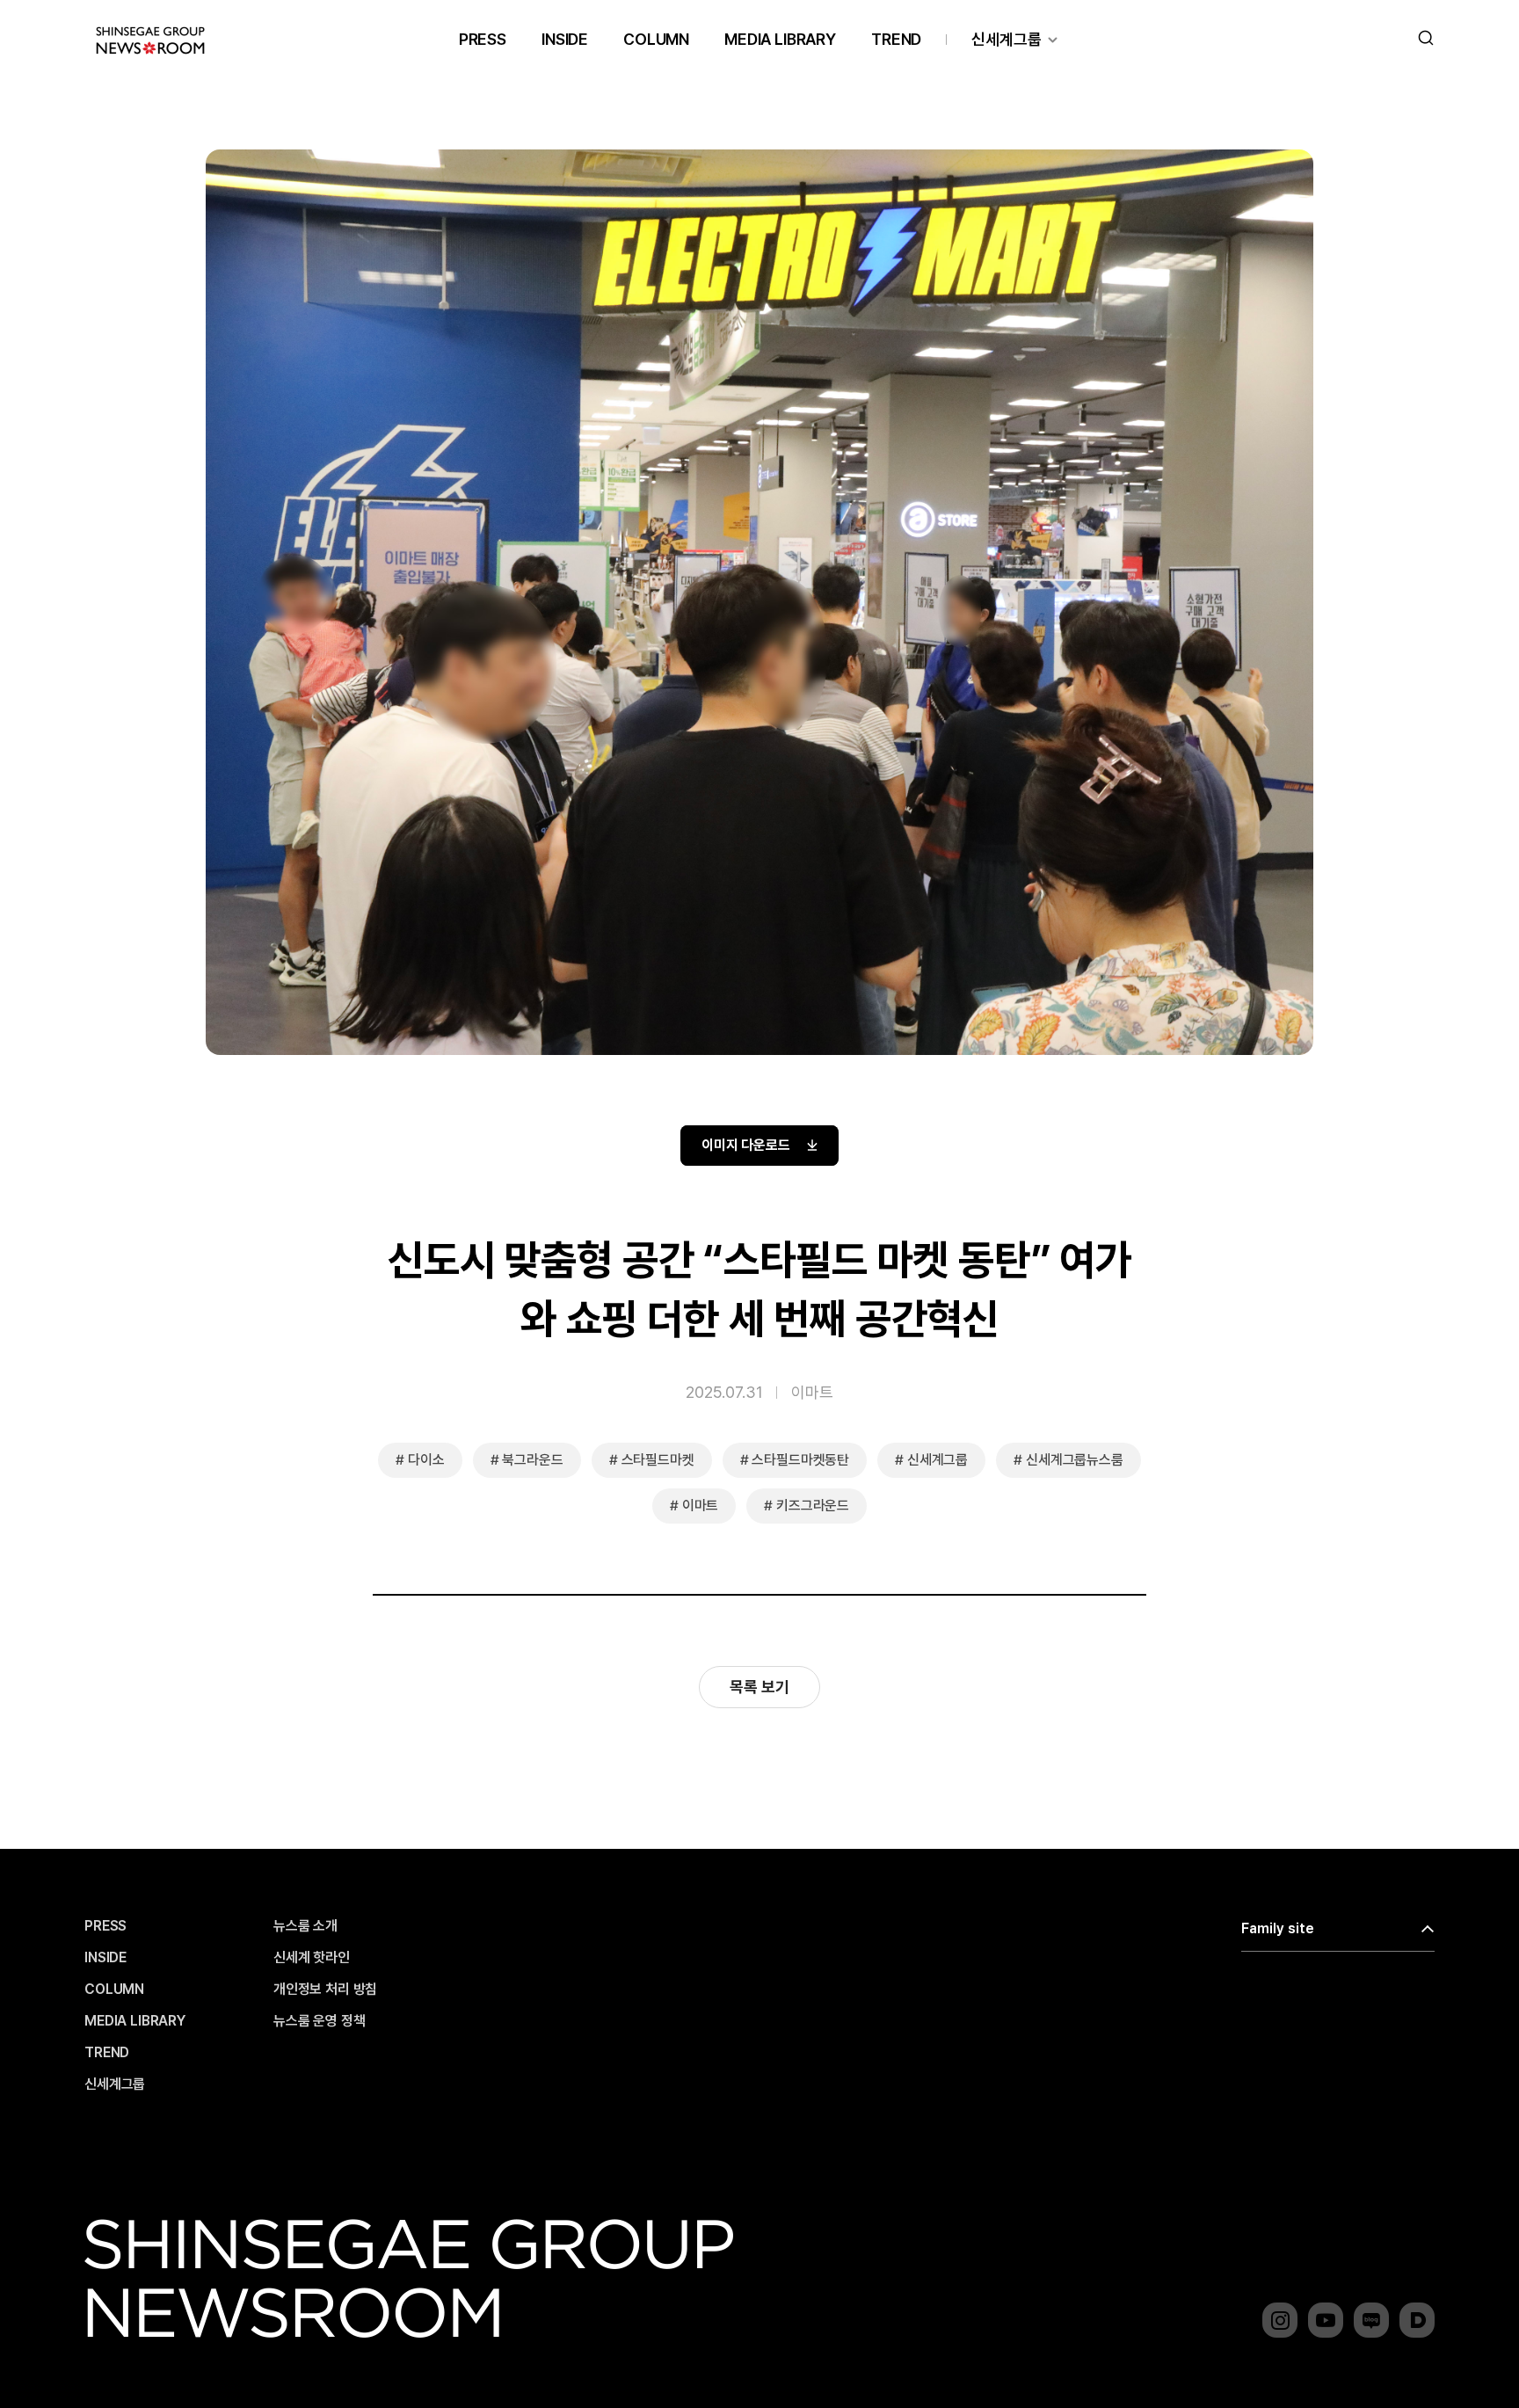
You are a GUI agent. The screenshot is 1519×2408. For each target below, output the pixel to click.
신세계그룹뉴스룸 (1075, 1460)
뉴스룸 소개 (305, 1926)
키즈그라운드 (813, 1506)
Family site (1278, 1928)
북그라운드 (532, 1460)
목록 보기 (759, 1687)
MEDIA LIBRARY (780, 39)
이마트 (812, 1392)
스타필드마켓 (658, 1460)
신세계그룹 (1007, 39)
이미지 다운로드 (746, 1145)
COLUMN (656, 39)
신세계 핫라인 (312, 1958)
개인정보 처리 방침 (325, 1990)
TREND (896, 39)
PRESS (483, 39)
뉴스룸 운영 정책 (320, 2021)
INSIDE (565, 39)
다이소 (426, 1460)
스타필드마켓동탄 (800, 1460)
